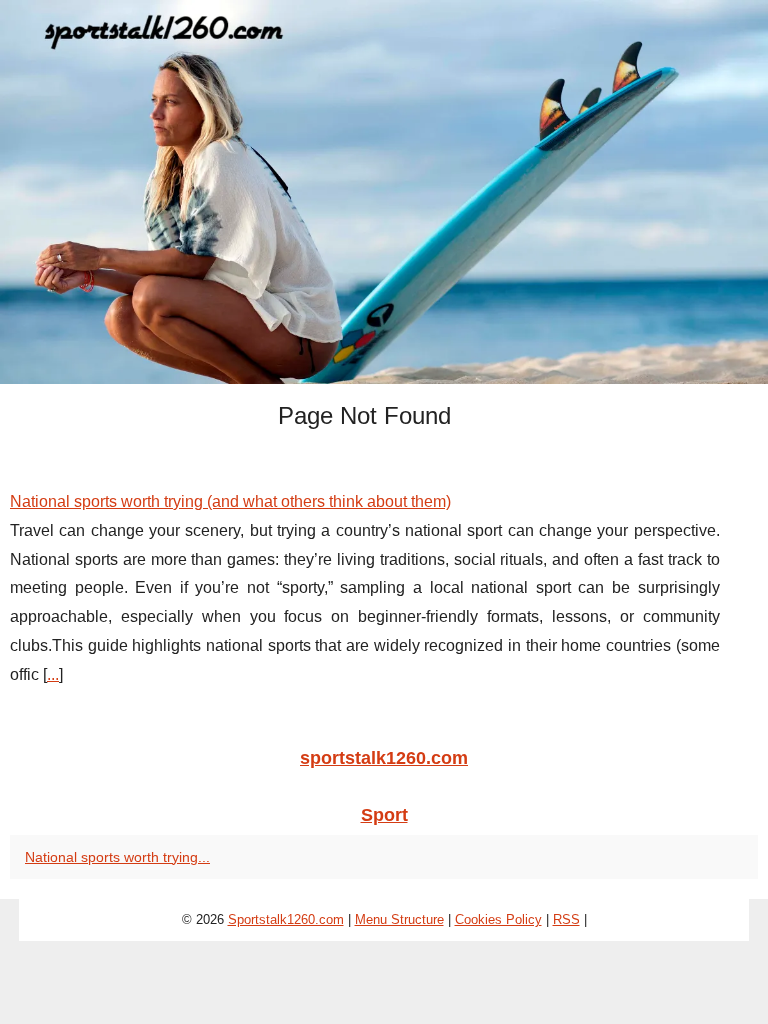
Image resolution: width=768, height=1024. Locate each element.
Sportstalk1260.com (286, 919)
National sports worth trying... (117, 857)
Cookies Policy (498, 919)
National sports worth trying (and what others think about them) (230, 501)
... (53, 674)
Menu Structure (399, 919)
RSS (566, 919)
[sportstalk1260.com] (384, 192)
